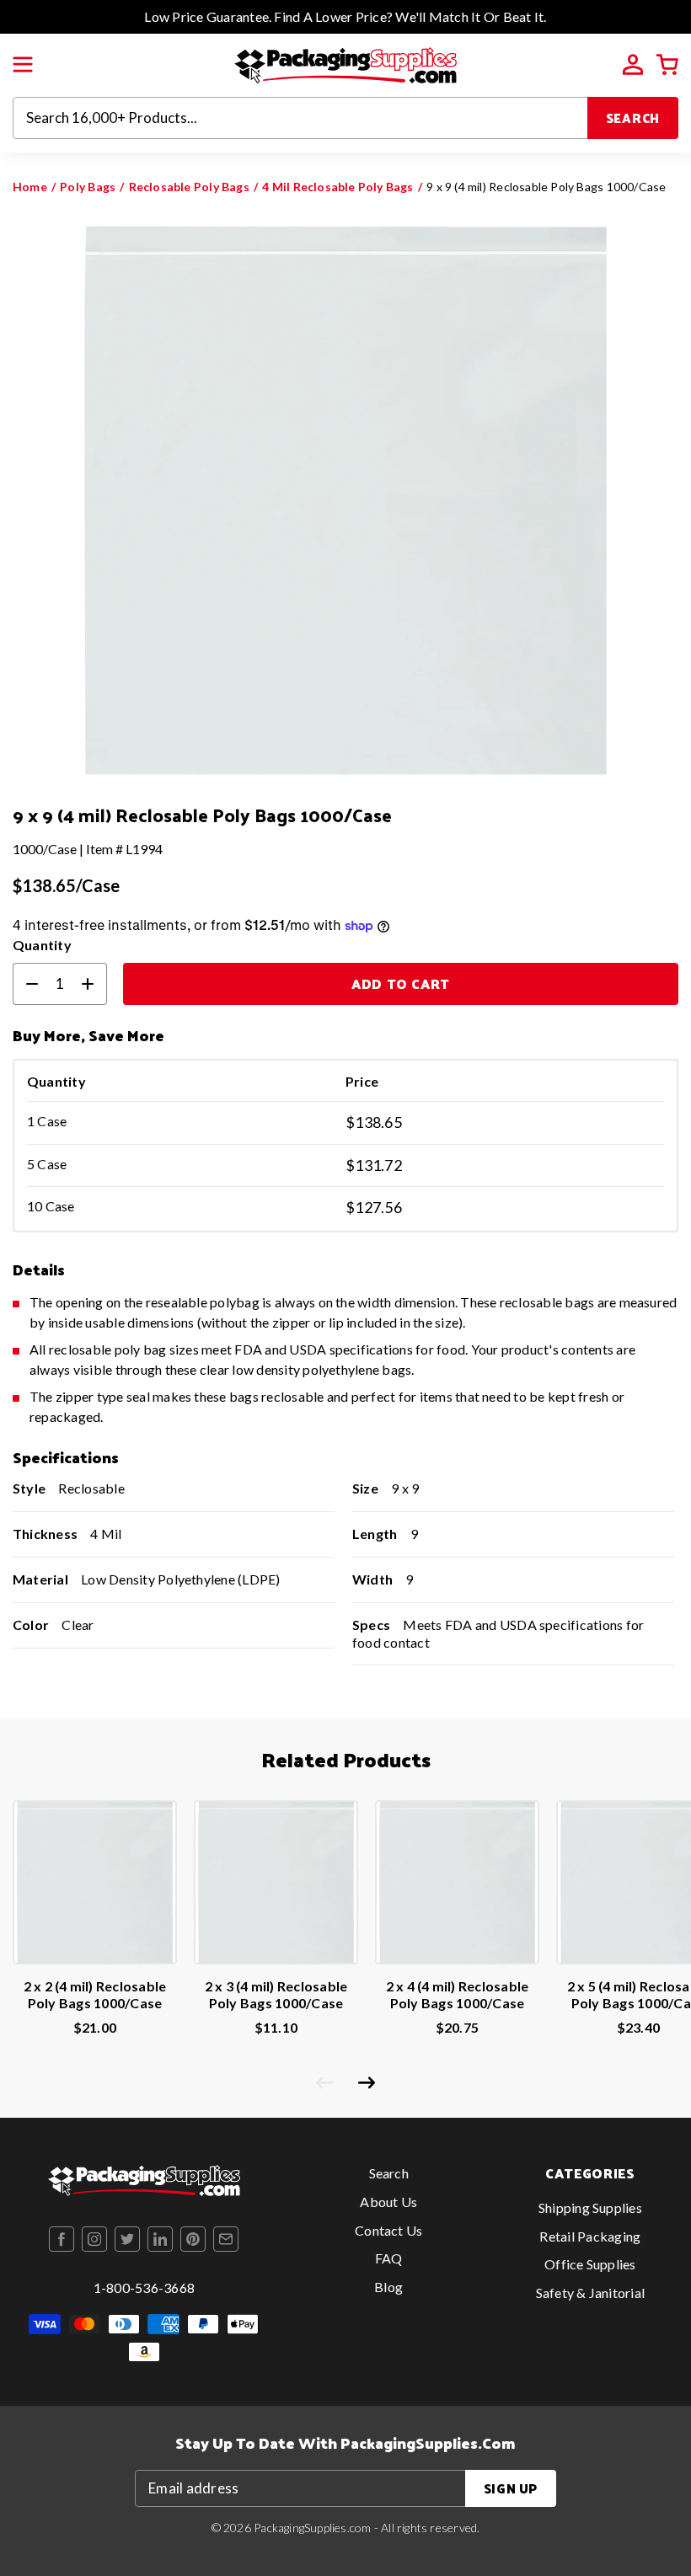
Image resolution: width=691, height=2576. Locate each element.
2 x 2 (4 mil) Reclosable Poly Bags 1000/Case (95, 1995)
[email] (226, 2239)
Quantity (42, 945)
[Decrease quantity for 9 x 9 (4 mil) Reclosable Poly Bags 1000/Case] (25, 984)
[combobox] (300, 118)
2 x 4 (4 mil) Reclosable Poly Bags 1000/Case (458, 1995)
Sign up (511, 2488)
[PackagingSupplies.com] (345, 64)
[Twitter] (127, 2239)
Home (30, 187)
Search (633, 118)
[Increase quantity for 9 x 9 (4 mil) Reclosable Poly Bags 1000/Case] (94, 984)
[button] (23, 65)
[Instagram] (94, 2239)
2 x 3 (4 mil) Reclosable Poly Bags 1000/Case (276, 1995)
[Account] (633, 65)
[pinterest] (193, 2239)
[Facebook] (62, 2239)
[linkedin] (160, 2239)
